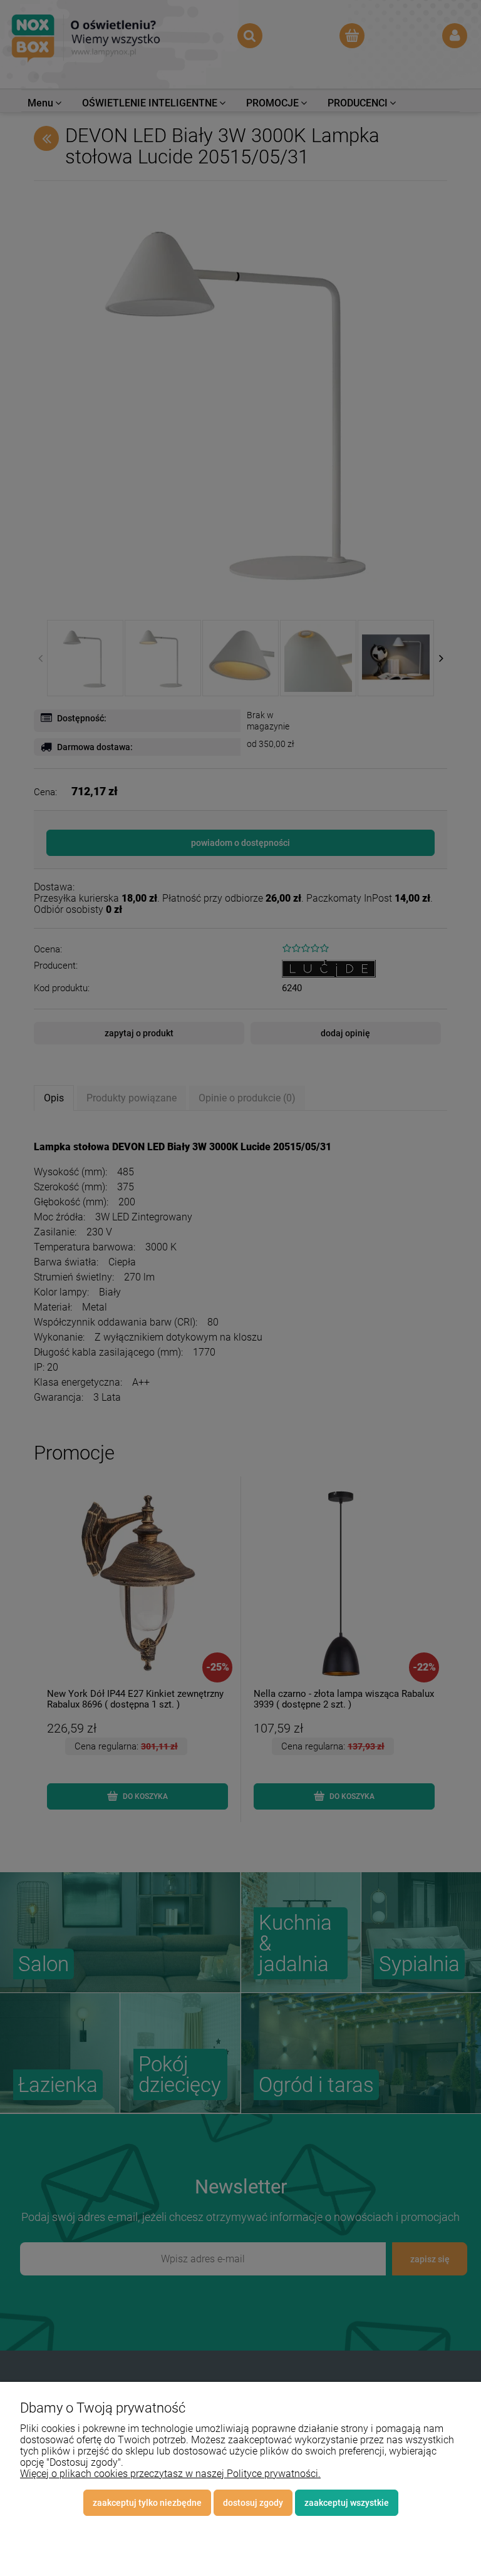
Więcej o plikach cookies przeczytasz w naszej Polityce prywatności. (170, 2474)
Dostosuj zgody (253, 2503)
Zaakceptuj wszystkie (347, 2503)
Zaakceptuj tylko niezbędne (147, 2503)
